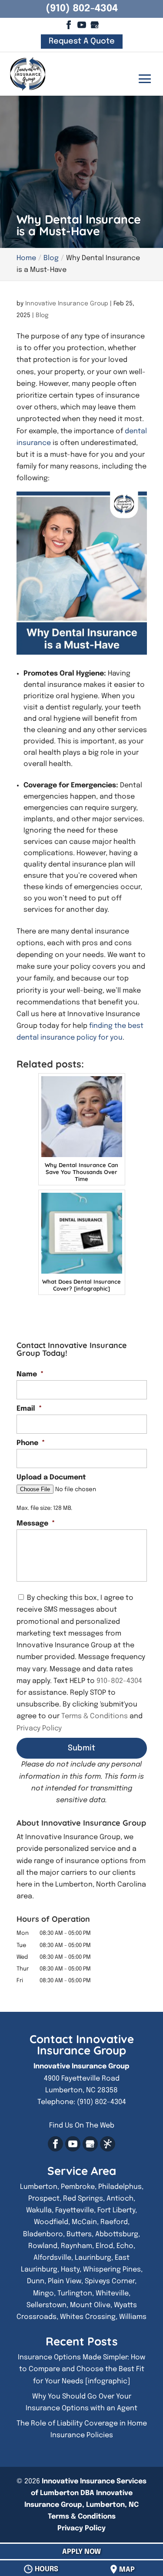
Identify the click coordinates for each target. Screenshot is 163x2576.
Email (29, 1409)
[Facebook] (68, 24)
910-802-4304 (119, 1681)
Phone (31, 1443)
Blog (42, 315)
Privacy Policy (39, 1728)
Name (30, 1374)
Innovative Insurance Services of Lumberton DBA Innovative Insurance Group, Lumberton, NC (85, 2493)
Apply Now (81, 2552)
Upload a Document (51, 1477)
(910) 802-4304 (82, 9)
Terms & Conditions (95, 1716)
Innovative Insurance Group (67, 304)
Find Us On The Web (82, 2126)
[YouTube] (81, 24)
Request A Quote (82, 42)
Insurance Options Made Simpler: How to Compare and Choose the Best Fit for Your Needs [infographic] (81, 2369)
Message (36, 1524)
